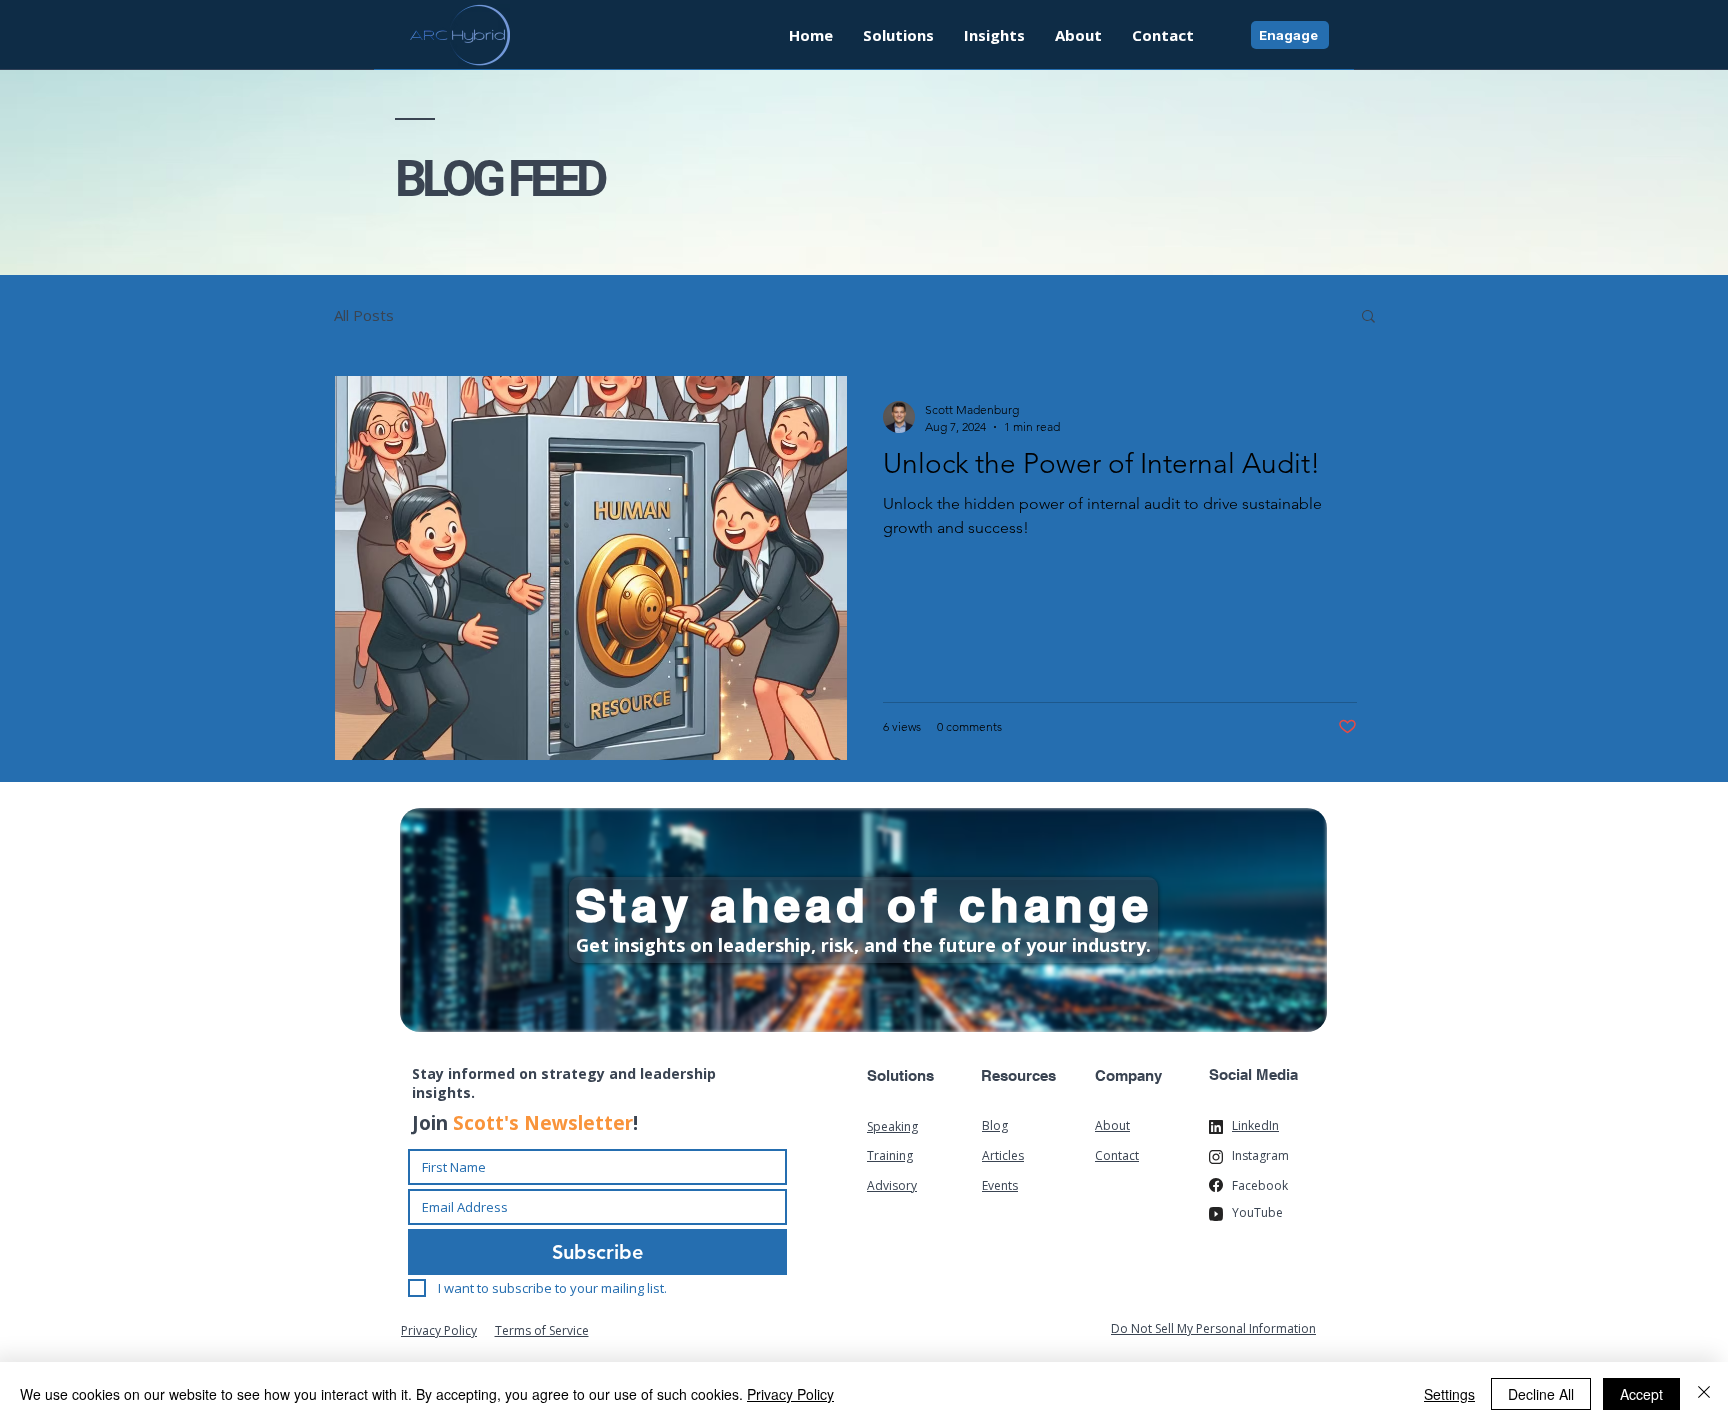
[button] (994, 35)
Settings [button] (1449, 1394)
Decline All (1541, 1394)
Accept (1641, 1394)
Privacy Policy (790, 1394)
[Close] (1704, 1394)
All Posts (364, 315)
